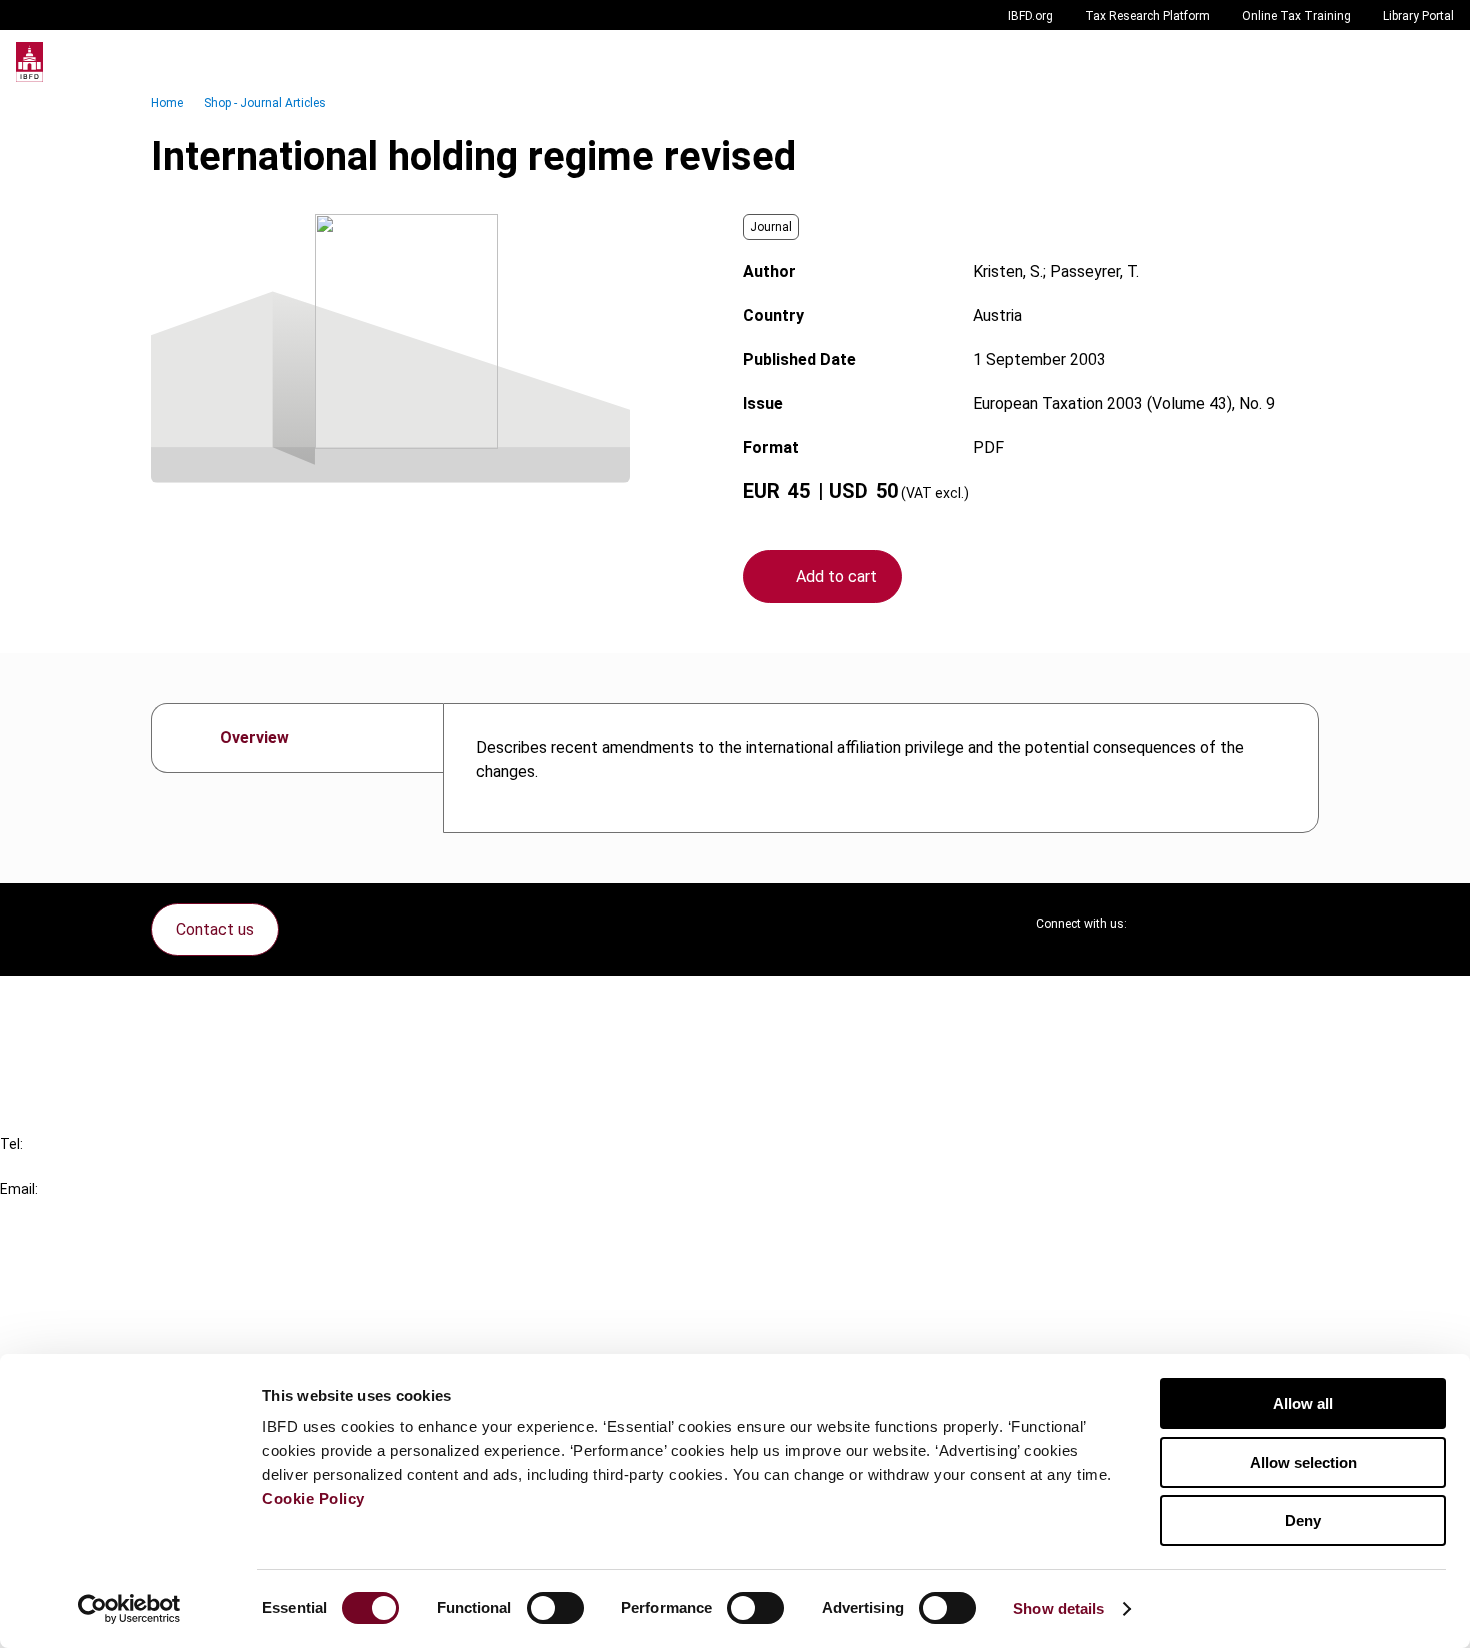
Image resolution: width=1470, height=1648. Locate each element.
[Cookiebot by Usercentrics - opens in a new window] (129, 1609)
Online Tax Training (1296, 16)
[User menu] (1434, 62)
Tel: (11, 1144)
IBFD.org (1030, 16)
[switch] (555, 1608)
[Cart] (1394, 62)
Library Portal (1418, 16)
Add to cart (836, 576)
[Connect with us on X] (1159, 924)
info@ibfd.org (47, 1211)
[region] (881, 768)
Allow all (1303, 1403)
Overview (254, 737)
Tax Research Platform (1147, 16)
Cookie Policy (313, 1498)
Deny (1303, 1520)
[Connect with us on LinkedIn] (1207, 924)
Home (167, 103)
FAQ (54, 1039)
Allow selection (1303, 1462)
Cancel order (84, 1003)
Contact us (215, 929)
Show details (1058, 1608)
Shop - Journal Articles (265, 103)
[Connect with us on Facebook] (1303, 924)
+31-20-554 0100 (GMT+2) (96, 1166)
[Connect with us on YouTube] (1255, 924)
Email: (19, 1189)
